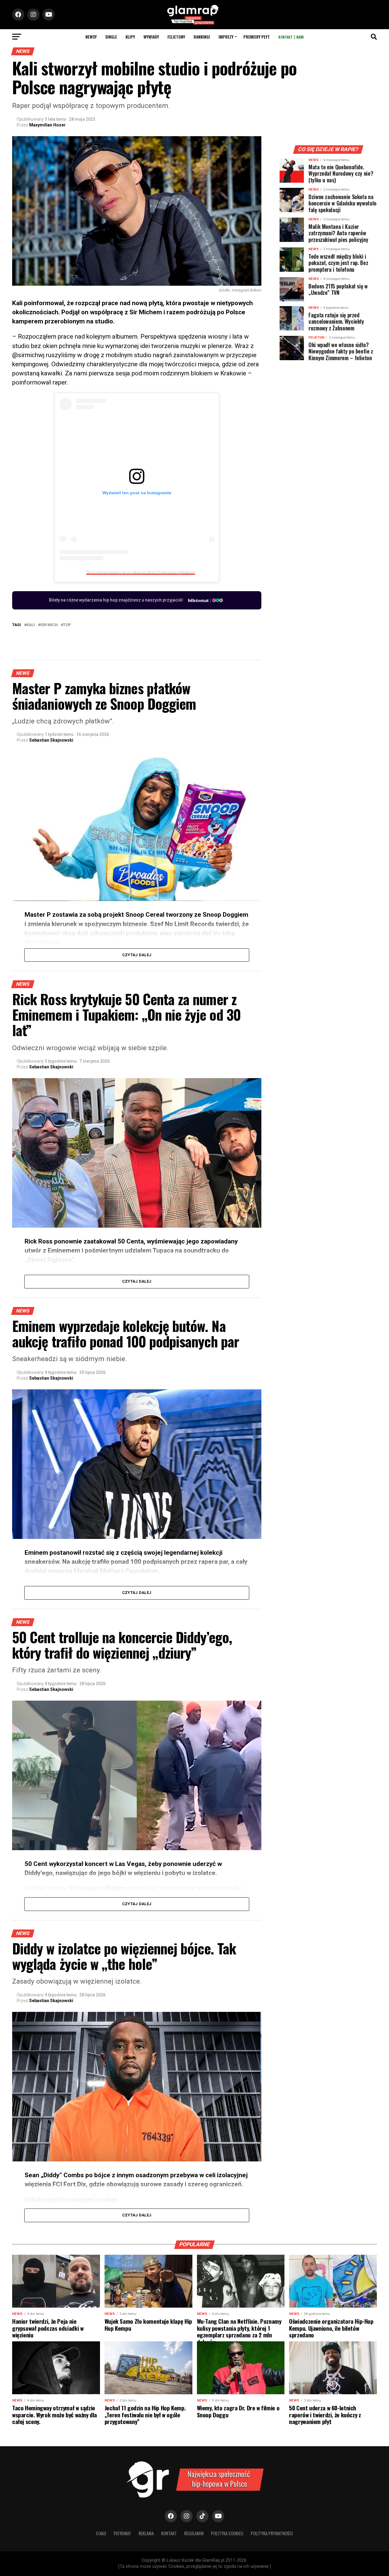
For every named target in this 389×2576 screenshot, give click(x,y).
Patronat (122, 2533)
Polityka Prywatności (272, 2533)
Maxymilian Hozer (47, 125)
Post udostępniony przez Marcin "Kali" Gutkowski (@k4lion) (141, 572)
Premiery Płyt (257, 37)
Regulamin (194, 2533)
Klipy (130, 37)
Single (111, 37)
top (67, 625)
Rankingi (202, 37)
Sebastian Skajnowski (51, 740)
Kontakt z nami (291, 37)
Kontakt (169, 2533)
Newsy (91, 37)
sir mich (49, 625)
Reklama (146, 2533)
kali (31, 625)
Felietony (176, 37)
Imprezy (226, 37)
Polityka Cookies (227, 2533)
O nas (101, 2533)
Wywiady (151, 37)
